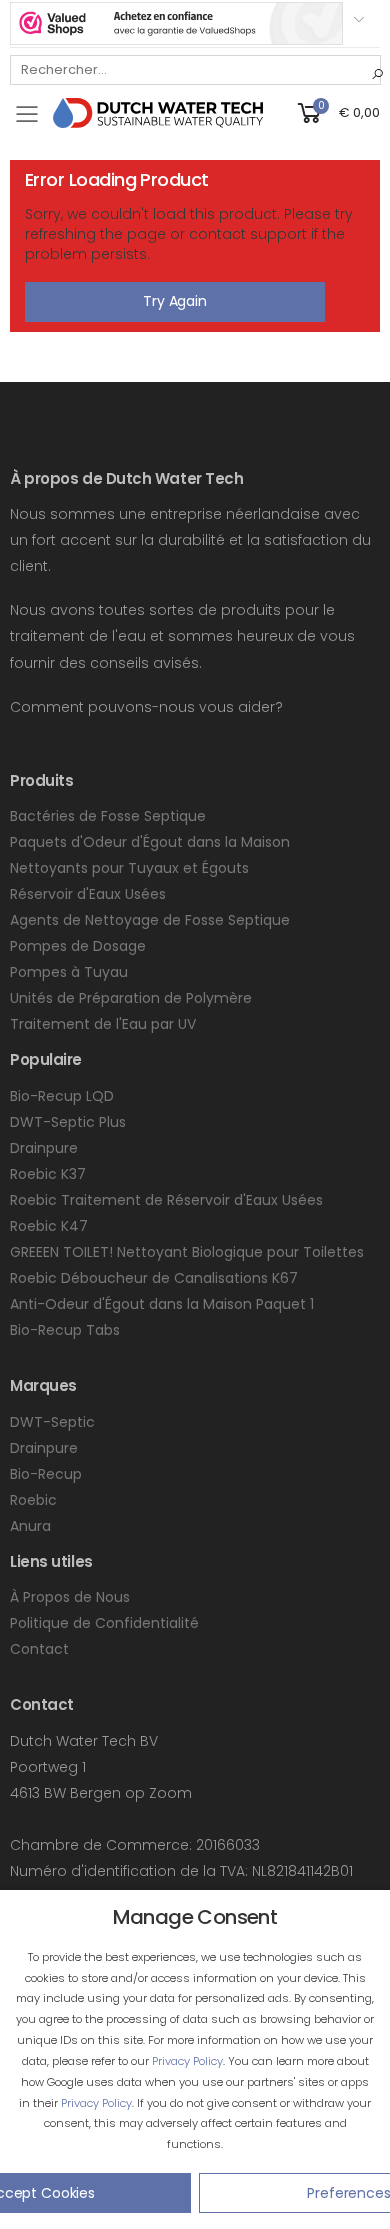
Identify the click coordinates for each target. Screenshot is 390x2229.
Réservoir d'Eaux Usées (88, 894)
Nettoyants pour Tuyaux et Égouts (129, 868)
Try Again (175, 301)
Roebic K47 (49, 1226)
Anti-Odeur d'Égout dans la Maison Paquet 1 (162, 1304)
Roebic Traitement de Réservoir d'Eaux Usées (166, 1200)
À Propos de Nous (70, 1597)
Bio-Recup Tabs (65, 1330)
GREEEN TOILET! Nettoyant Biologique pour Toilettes (187, 1252)
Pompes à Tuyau (69, 972)
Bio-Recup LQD (62, 1096)
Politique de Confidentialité (104, 1623)
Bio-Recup (46, 1474)
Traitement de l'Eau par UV (103, 1024)
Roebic (33, 1500)
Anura (30, 1526)
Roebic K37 (48, 1174)
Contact (39, 1649)
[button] (337, 112)
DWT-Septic (52, 1422)
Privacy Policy (187, 2061)
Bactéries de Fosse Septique (108, 816)
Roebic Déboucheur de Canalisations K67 (154, 1278)
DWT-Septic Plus (68, 1122)
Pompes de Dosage (78, 946)
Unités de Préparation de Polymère (131, 998)
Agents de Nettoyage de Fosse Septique (150, 920)
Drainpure (44, 1148)
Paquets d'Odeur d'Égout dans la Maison (150, 842)
